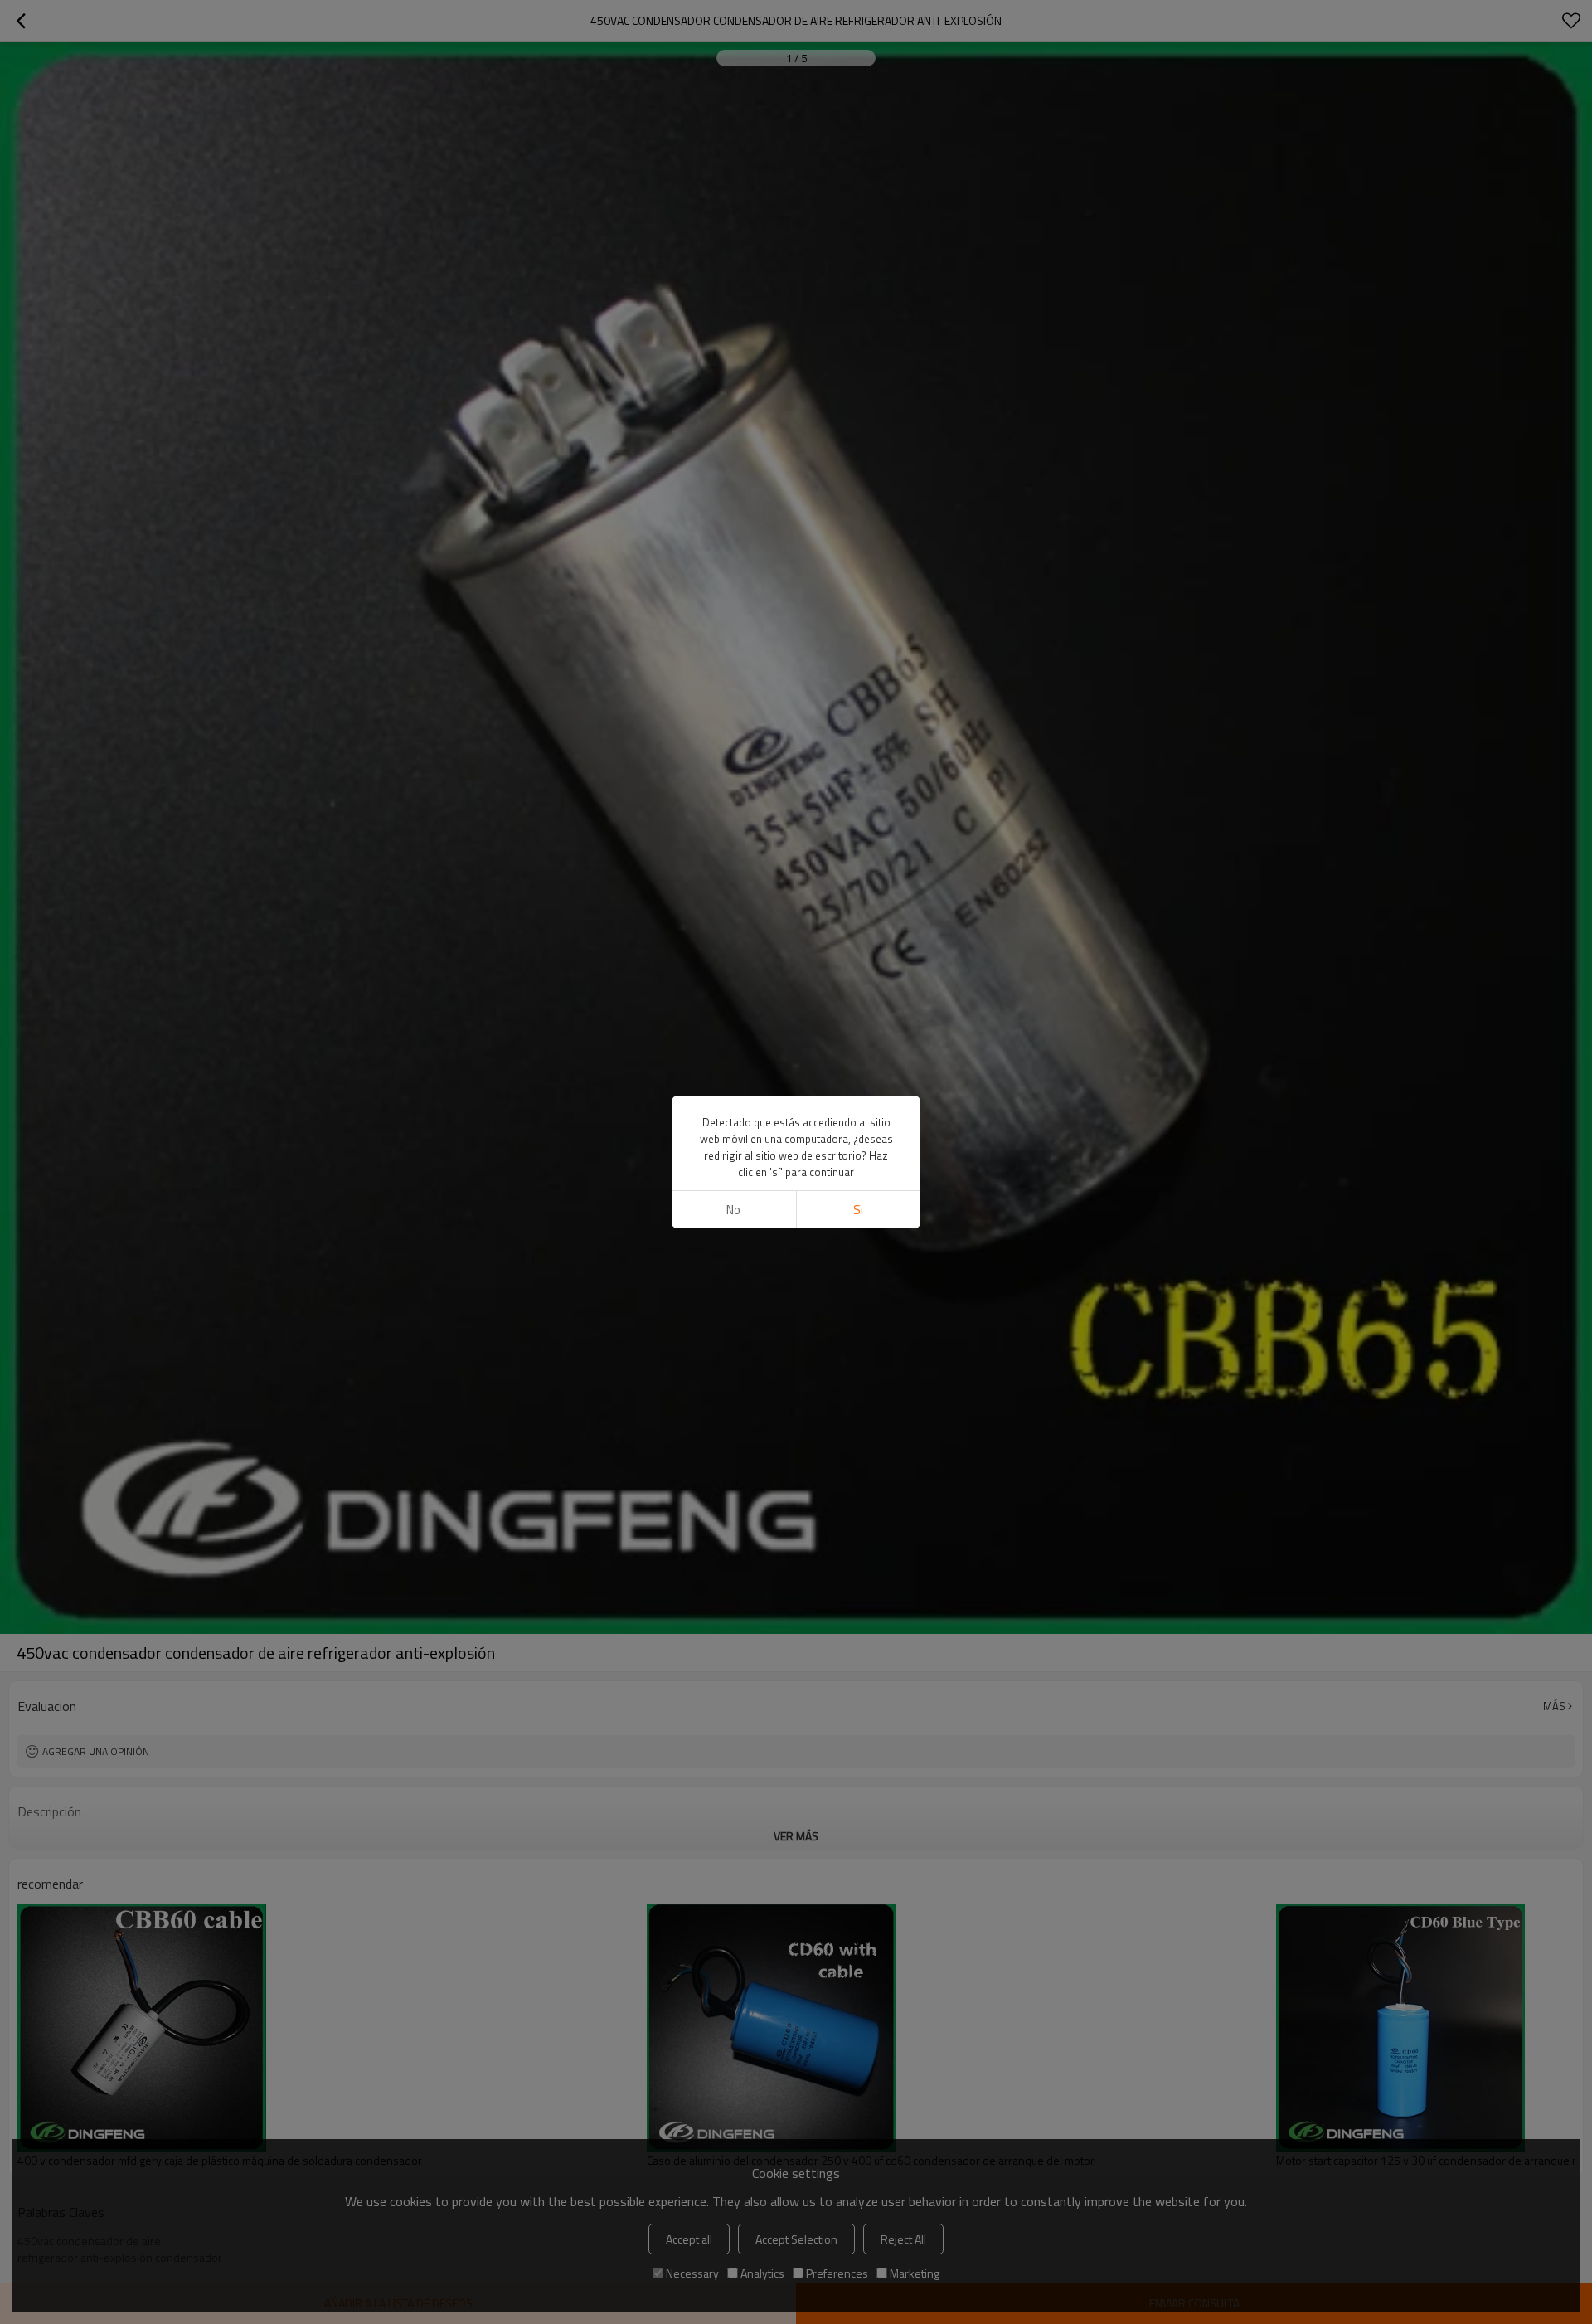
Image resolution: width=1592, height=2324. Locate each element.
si (858, 1210)
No (733, 1210)
